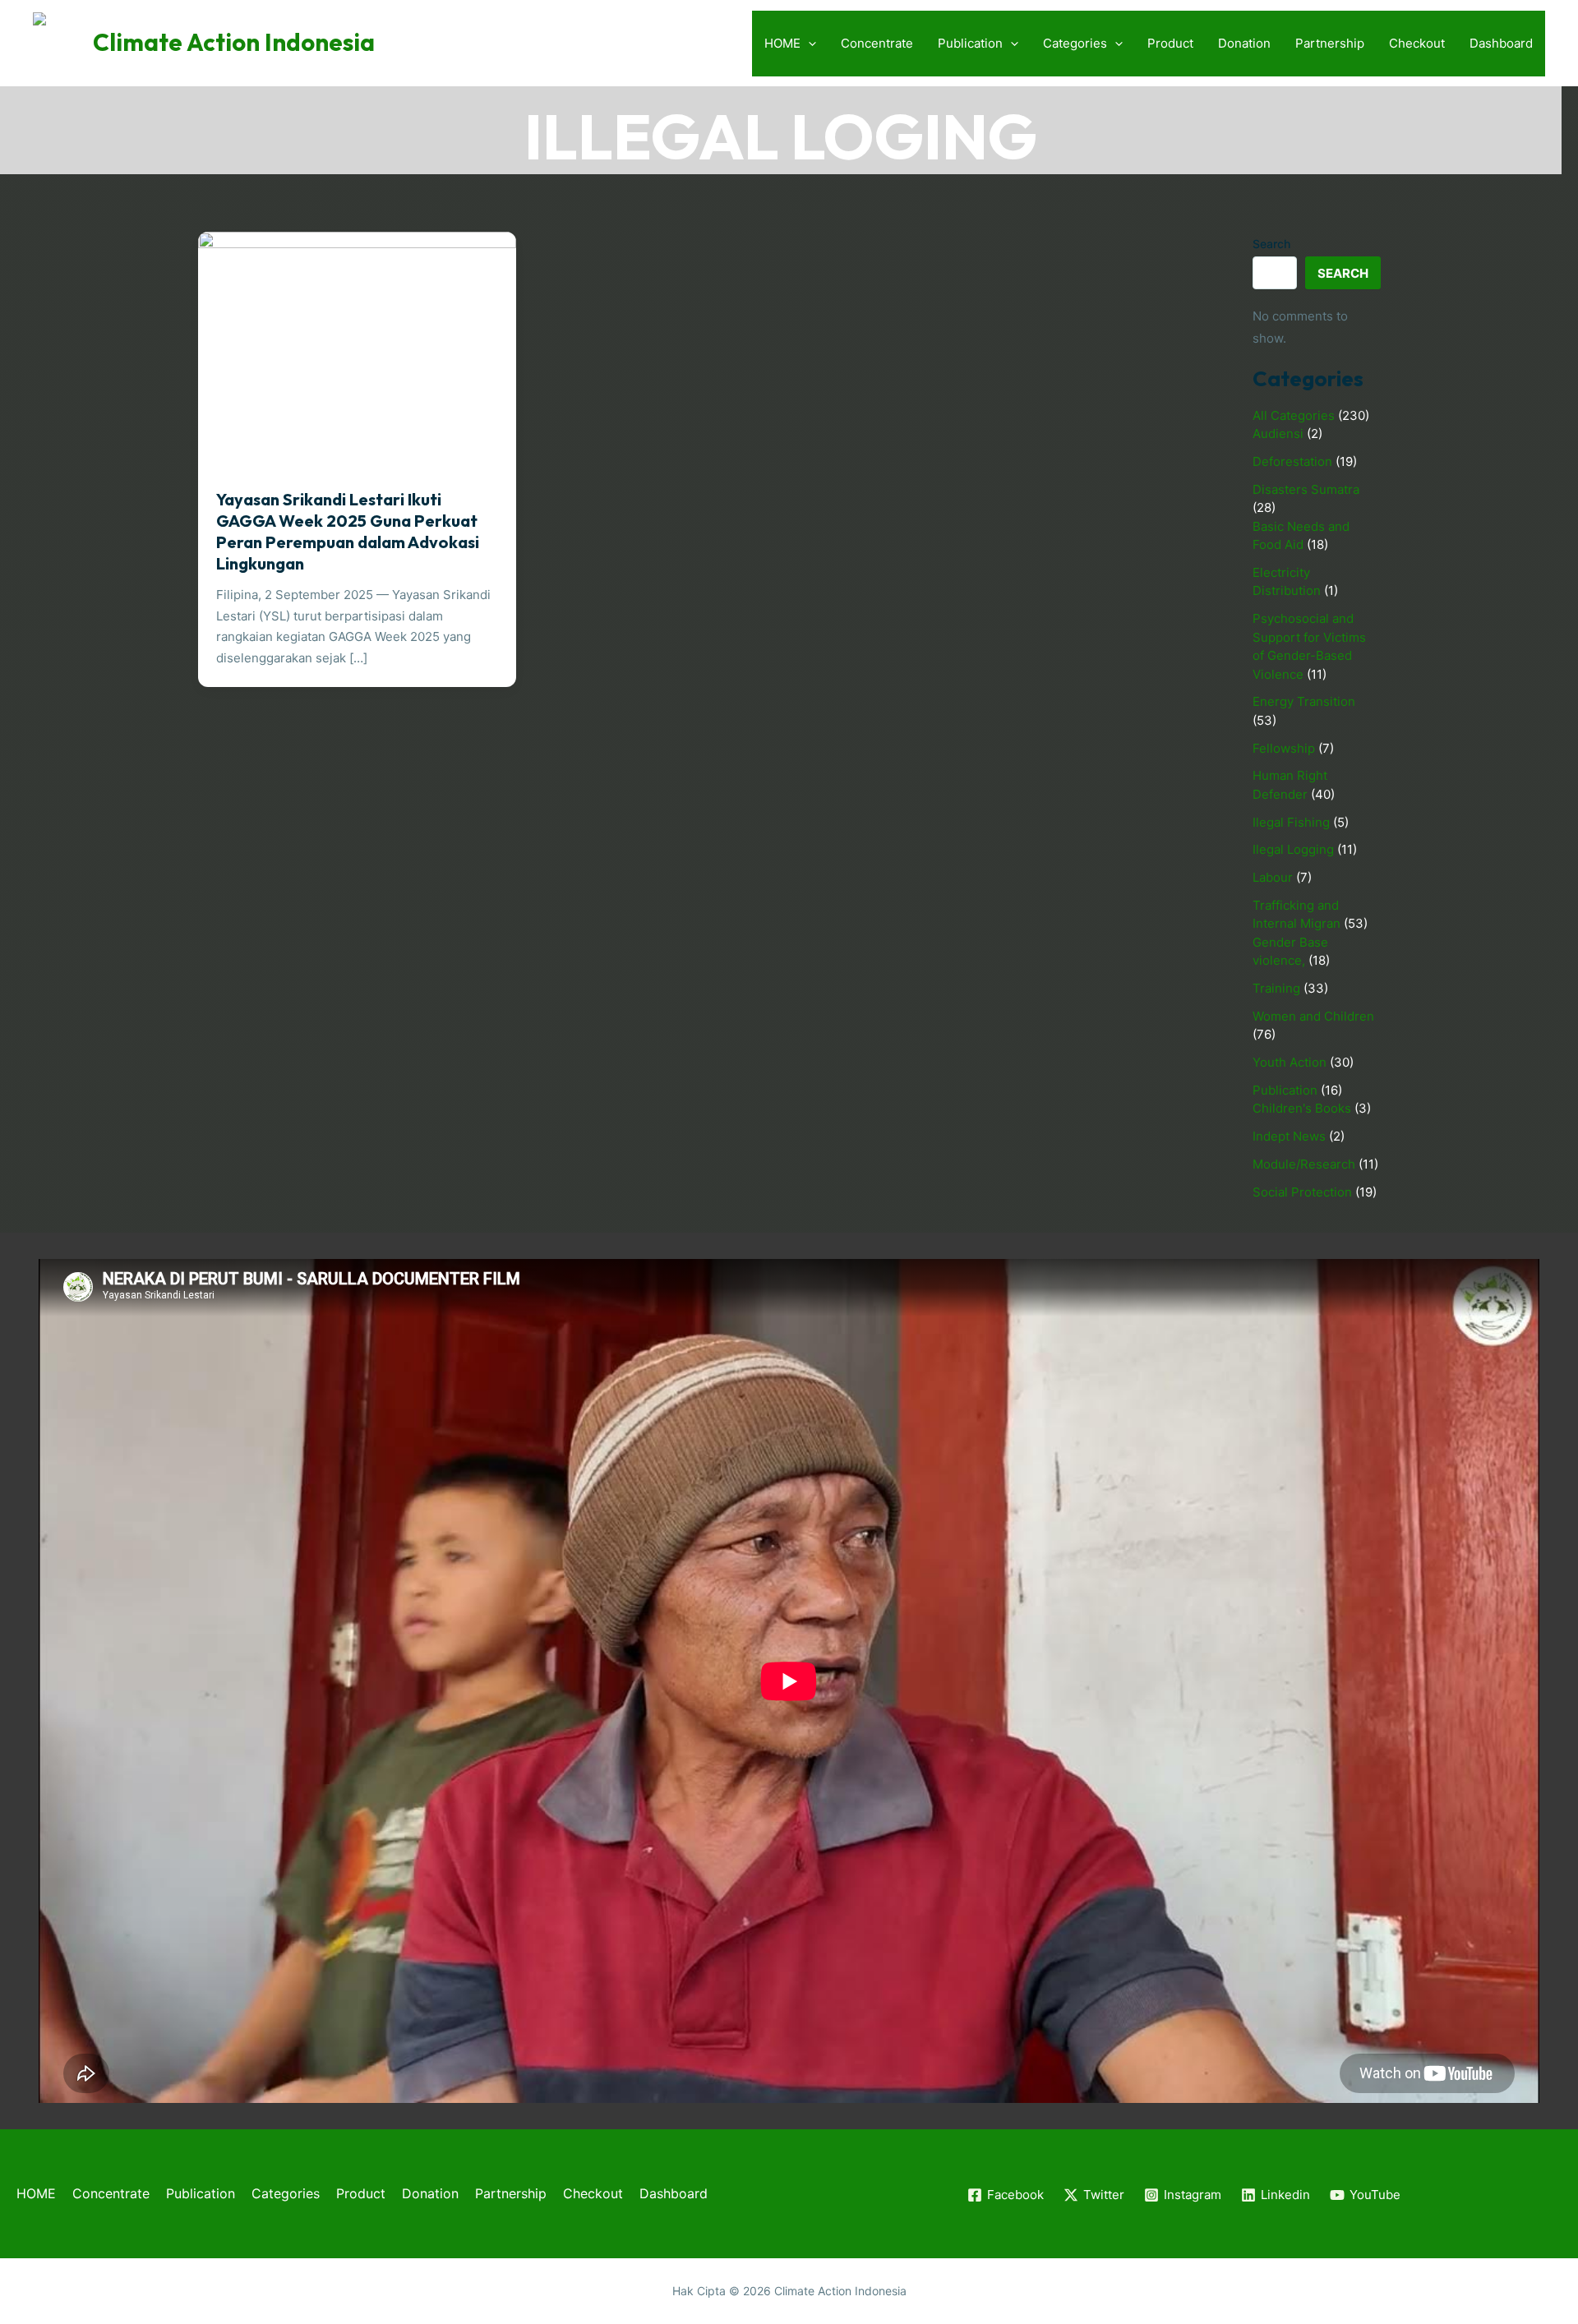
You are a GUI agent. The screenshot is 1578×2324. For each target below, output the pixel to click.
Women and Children (1313, 1016)
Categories (1075, 43)
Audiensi (1278, 433)
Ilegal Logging (1293, 849)
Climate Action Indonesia (234, 42)
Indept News (1289, 1136)
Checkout (1417, 43)
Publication (970, 43)
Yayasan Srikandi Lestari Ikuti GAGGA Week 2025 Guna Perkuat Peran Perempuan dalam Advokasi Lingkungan (348, 531)
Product (1170, 43)
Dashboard (1501, 43)
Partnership (1330, 43)
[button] (808, 44)
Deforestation (1292, 461)
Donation (1244, 43)
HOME (782, 43)
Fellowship (1284, 748)
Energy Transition (1304, 701)
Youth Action (1290, 1062)
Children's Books (1302, 1108)
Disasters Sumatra (1306, 489)
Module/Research (1304, 1164)
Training (1276, 988)
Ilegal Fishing (1291, 822)
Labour (1273, 877)
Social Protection (1302, 1192)
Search (1271, 244)
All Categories (1294, 415)
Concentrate (877, 43)
